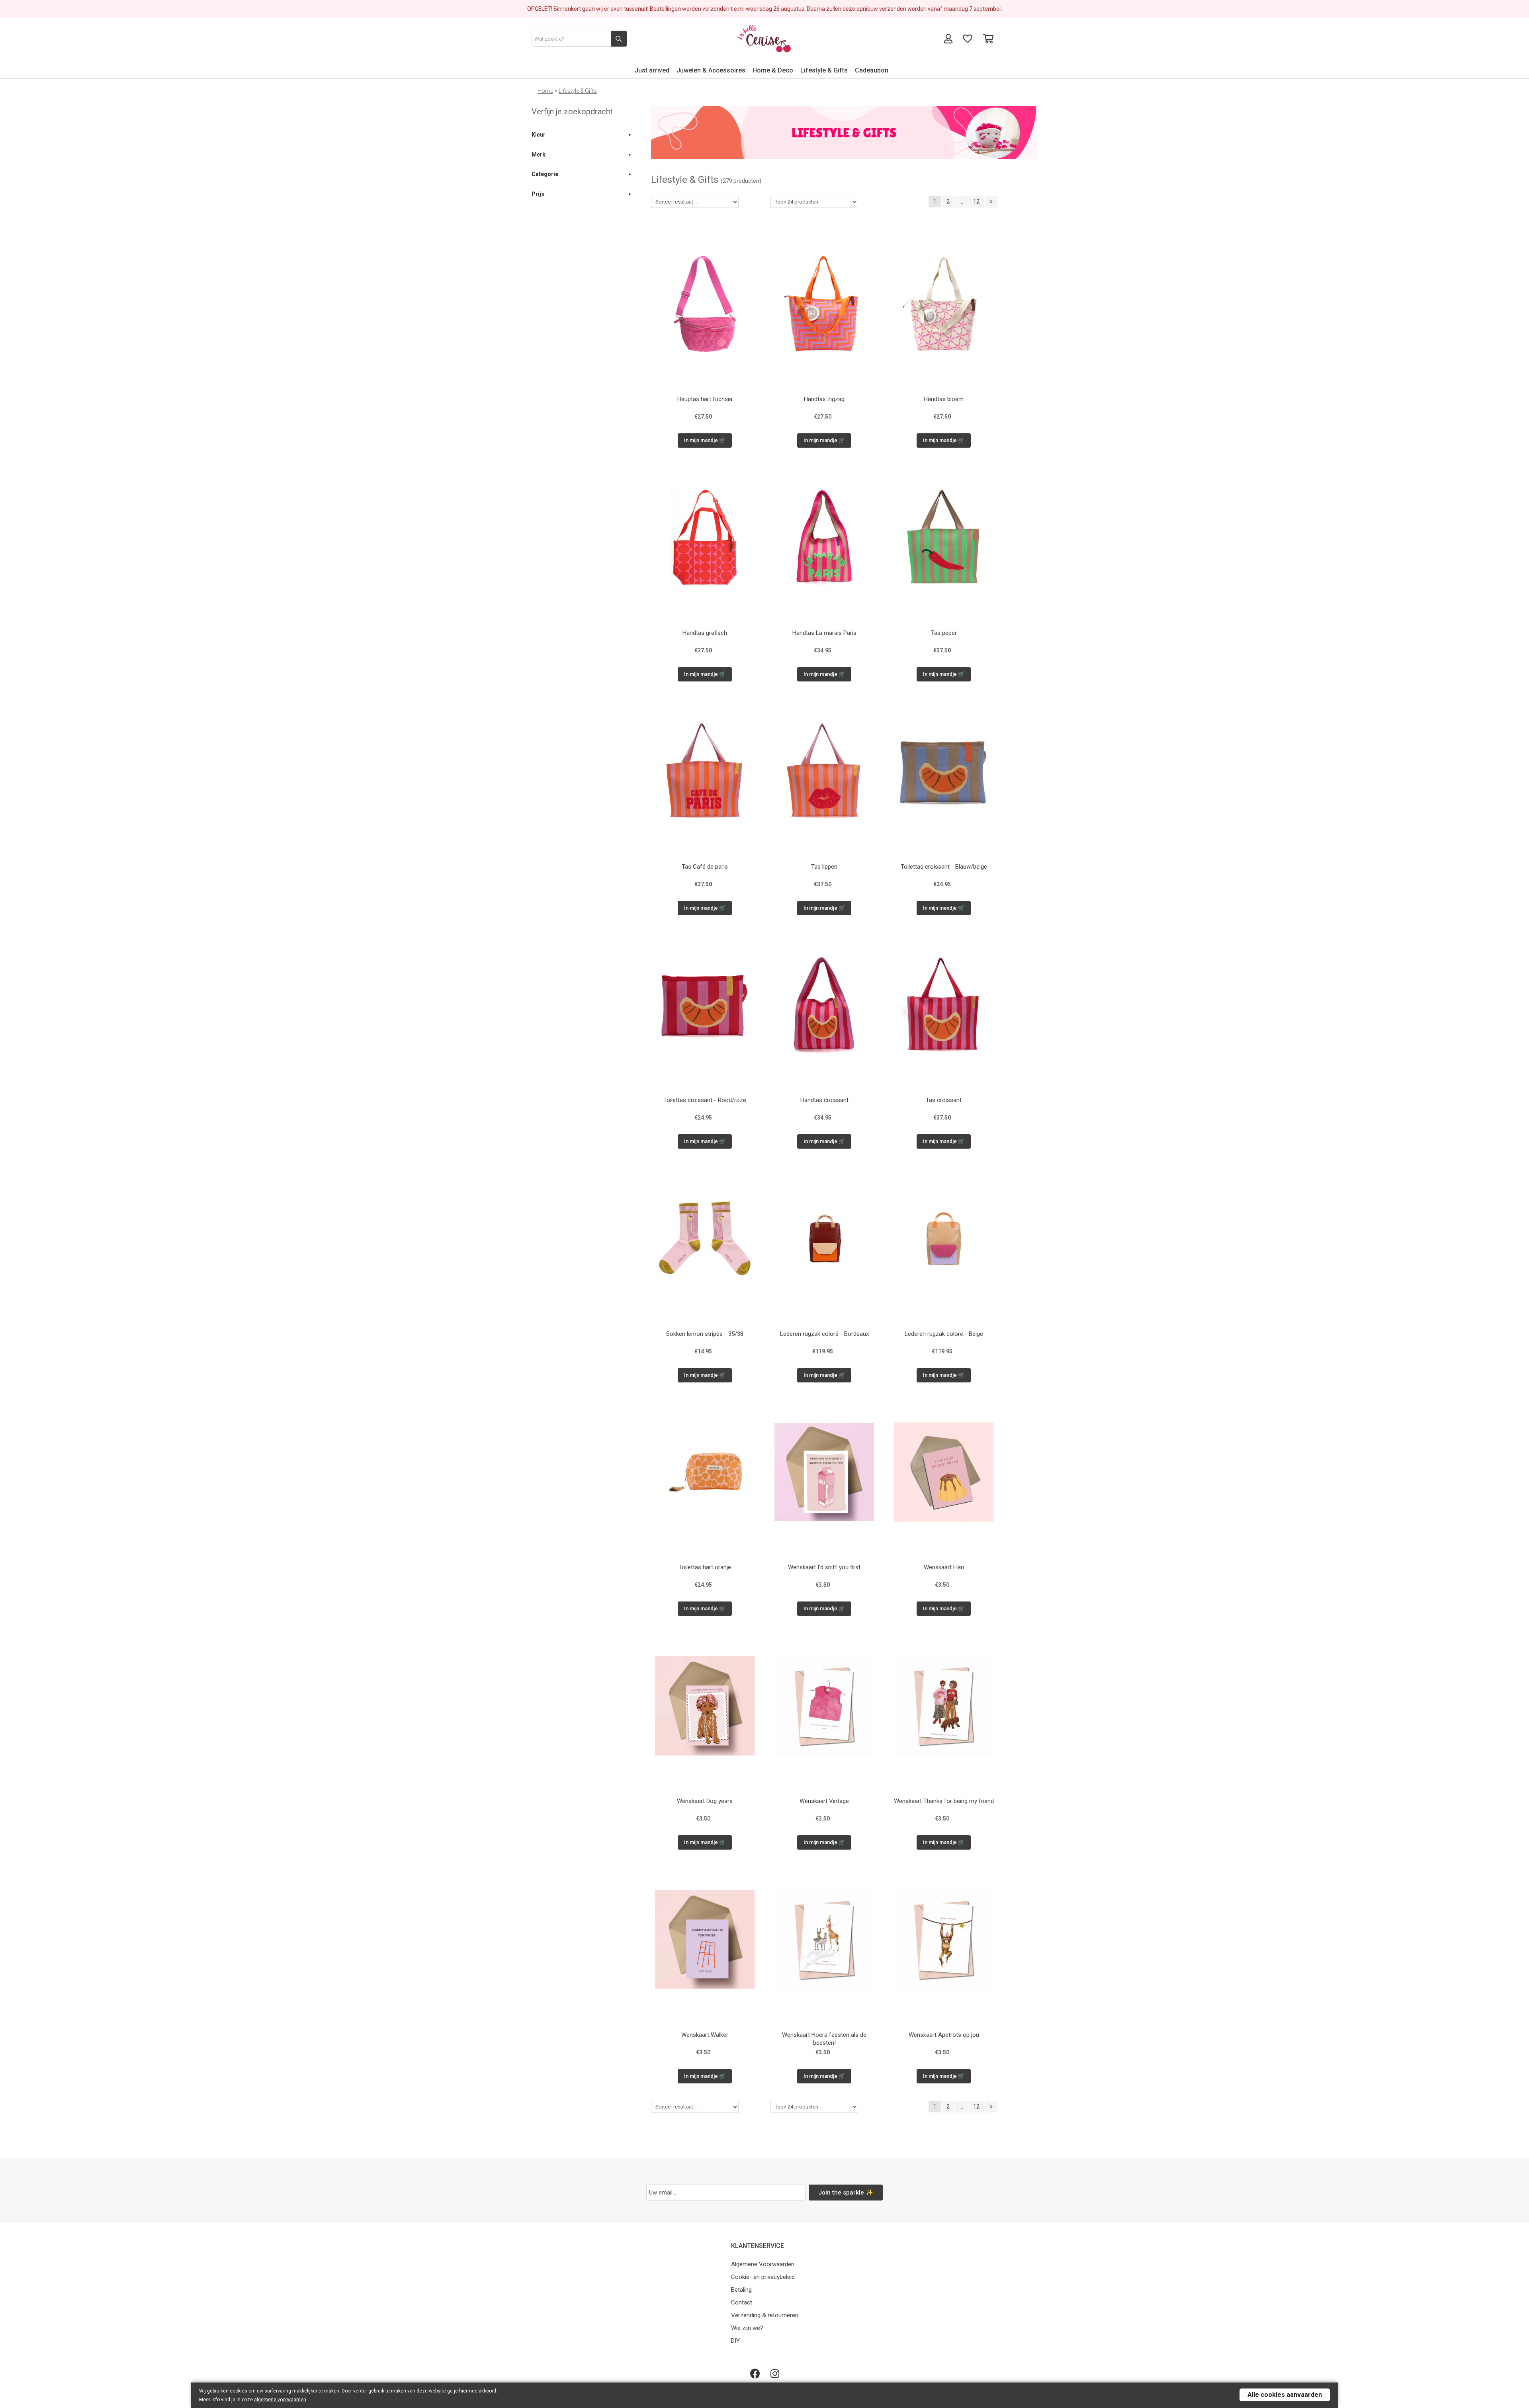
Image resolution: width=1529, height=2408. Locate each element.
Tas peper (944, 633)
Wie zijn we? (747, 2328)
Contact (742, 2302)
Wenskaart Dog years (705, 1801)
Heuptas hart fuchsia (705, 399)
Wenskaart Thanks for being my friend (944, 1801)
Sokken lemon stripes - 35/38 (705, 1334)
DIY (735, 2341)
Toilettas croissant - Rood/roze (705, 1100)
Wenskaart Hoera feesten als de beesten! (824, 2039)
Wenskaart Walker (705, 2035)
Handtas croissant (824, 1100)
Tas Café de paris (705, 867)
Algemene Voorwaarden (763, 2264)
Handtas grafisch (705, 633)
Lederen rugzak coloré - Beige (944, 1334)
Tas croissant (944, 1100)
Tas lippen (824, 867)
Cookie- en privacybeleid (763, 2277)
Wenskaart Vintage (824, 1801)
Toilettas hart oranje (705, 1567)
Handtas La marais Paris (824, 633)
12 (976, 202)
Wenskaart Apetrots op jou (944, 2035)
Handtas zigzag (824, 399)
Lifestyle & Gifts (824, 70)
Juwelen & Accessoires (711, 70)
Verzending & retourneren (765, 2315)
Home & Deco (773, 70)
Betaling (741, 2290)
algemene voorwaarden (280, 2400)
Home (545, 91)
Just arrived (652, 70)
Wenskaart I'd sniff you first (824, 1567)
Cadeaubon (872, 70)
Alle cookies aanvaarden (1285, 2395)
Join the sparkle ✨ (846, 2193)
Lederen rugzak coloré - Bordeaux (824, 1334)
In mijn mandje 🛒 (705, 440)
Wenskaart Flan (944, 1567)
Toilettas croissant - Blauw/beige (944, 867)
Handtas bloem (944, 399)
